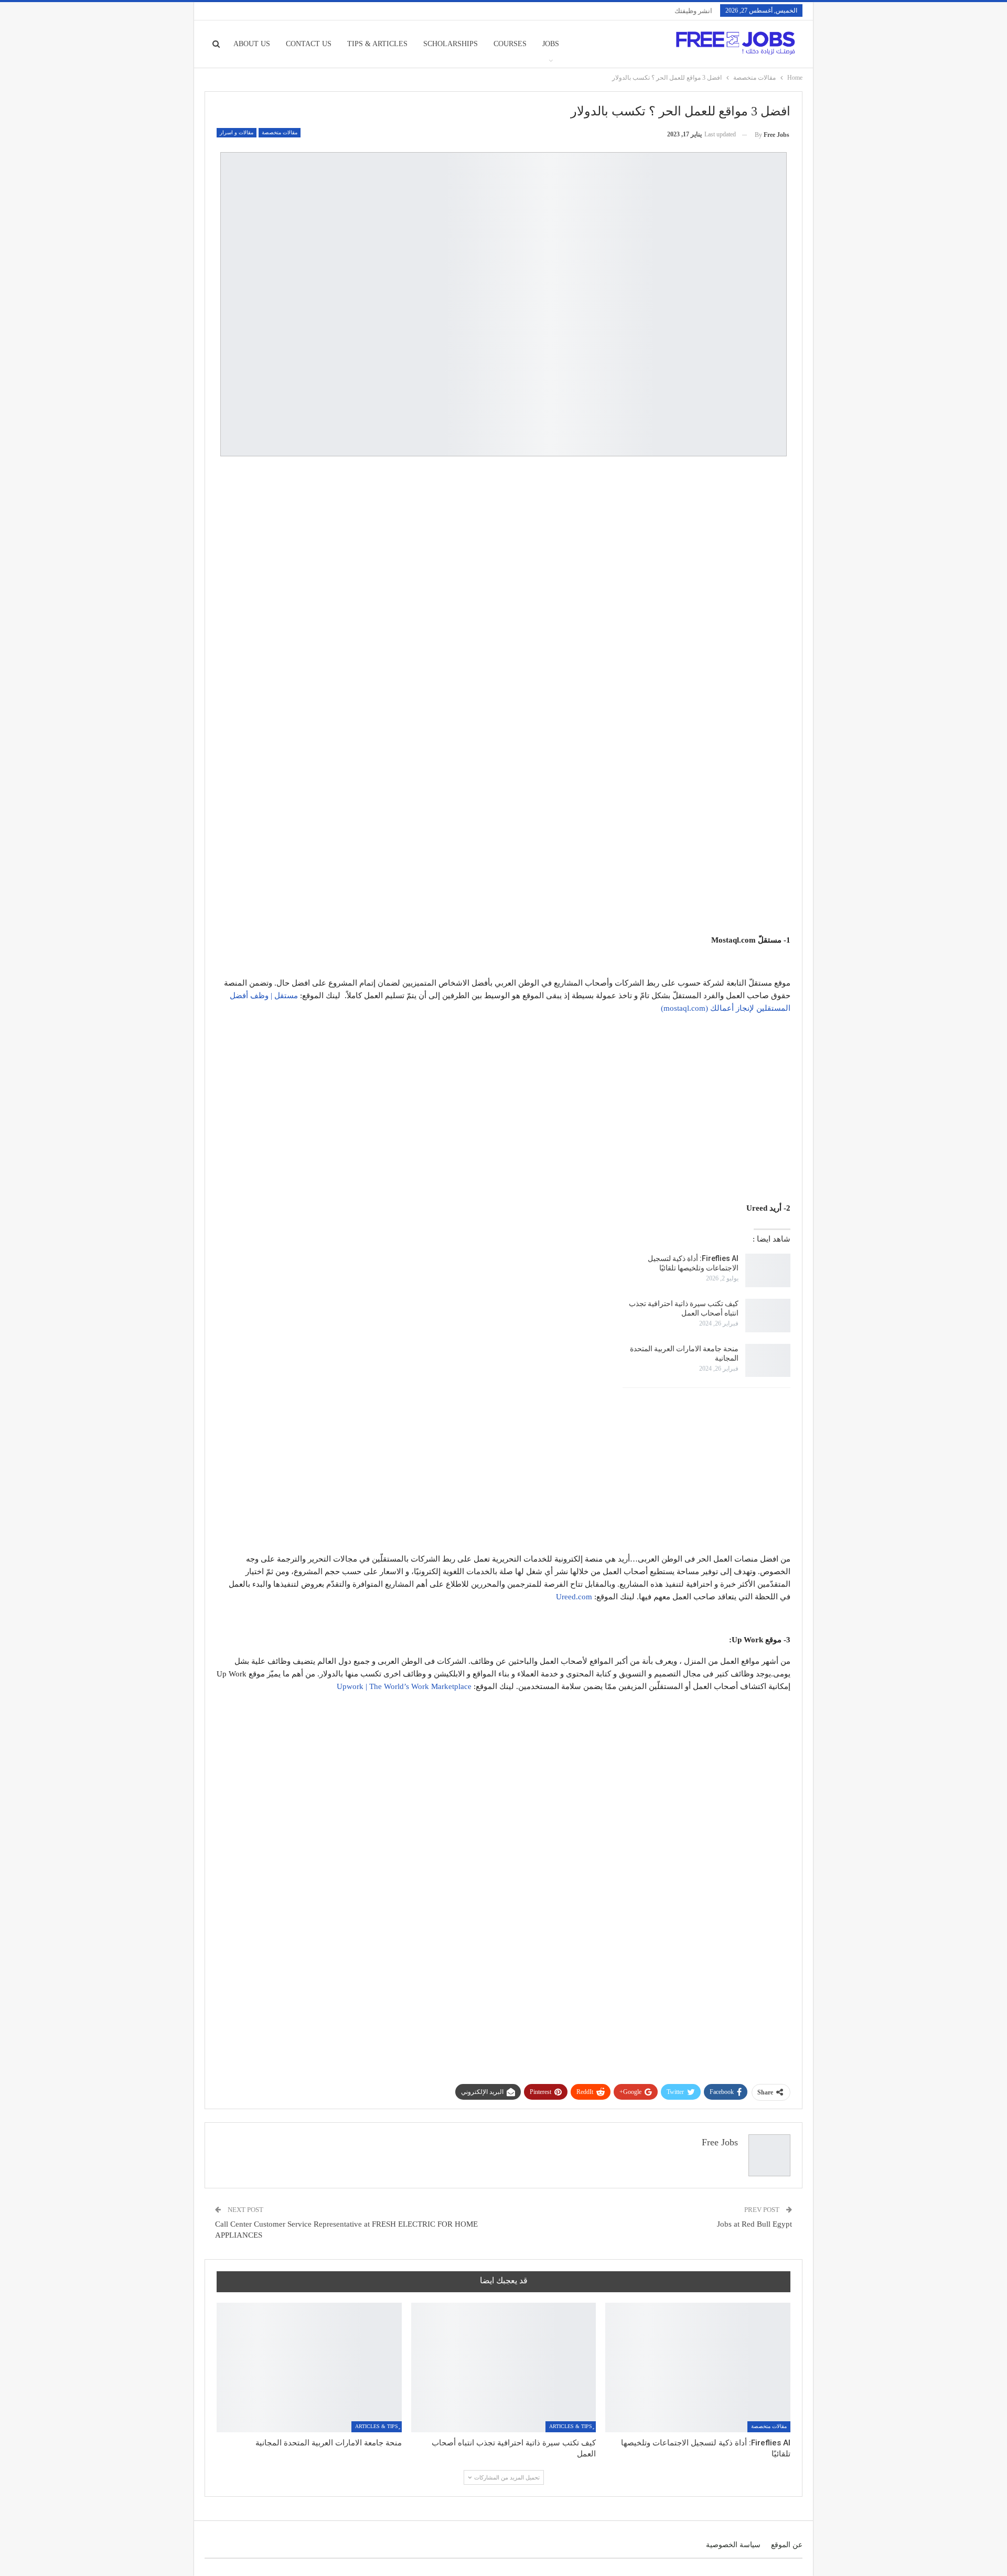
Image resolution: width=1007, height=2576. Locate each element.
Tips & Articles (377, 44)
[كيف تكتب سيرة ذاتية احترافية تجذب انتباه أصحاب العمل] (768, 1316)
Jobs (551, 44)
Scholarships (451, 44)
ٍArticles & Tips (571, 2426)
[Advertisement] (504, 540)
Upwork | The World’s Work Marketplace (404, 1686)
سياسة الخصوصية (733, 2545)
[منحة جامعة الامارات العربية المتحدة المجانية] (768, 1361)
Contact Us (309, 44)
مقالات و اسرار (237, 132)
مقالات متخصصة (280, 132)
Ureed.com (574, 1597)
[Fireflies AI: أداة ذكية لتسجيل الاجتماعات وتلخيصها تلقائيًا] (768, 1270)
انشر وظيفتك (693, 11)
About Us (252, 44)
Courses (510, 44)
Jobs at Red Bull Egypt (754, 2224)
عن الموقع (787, 2545)
